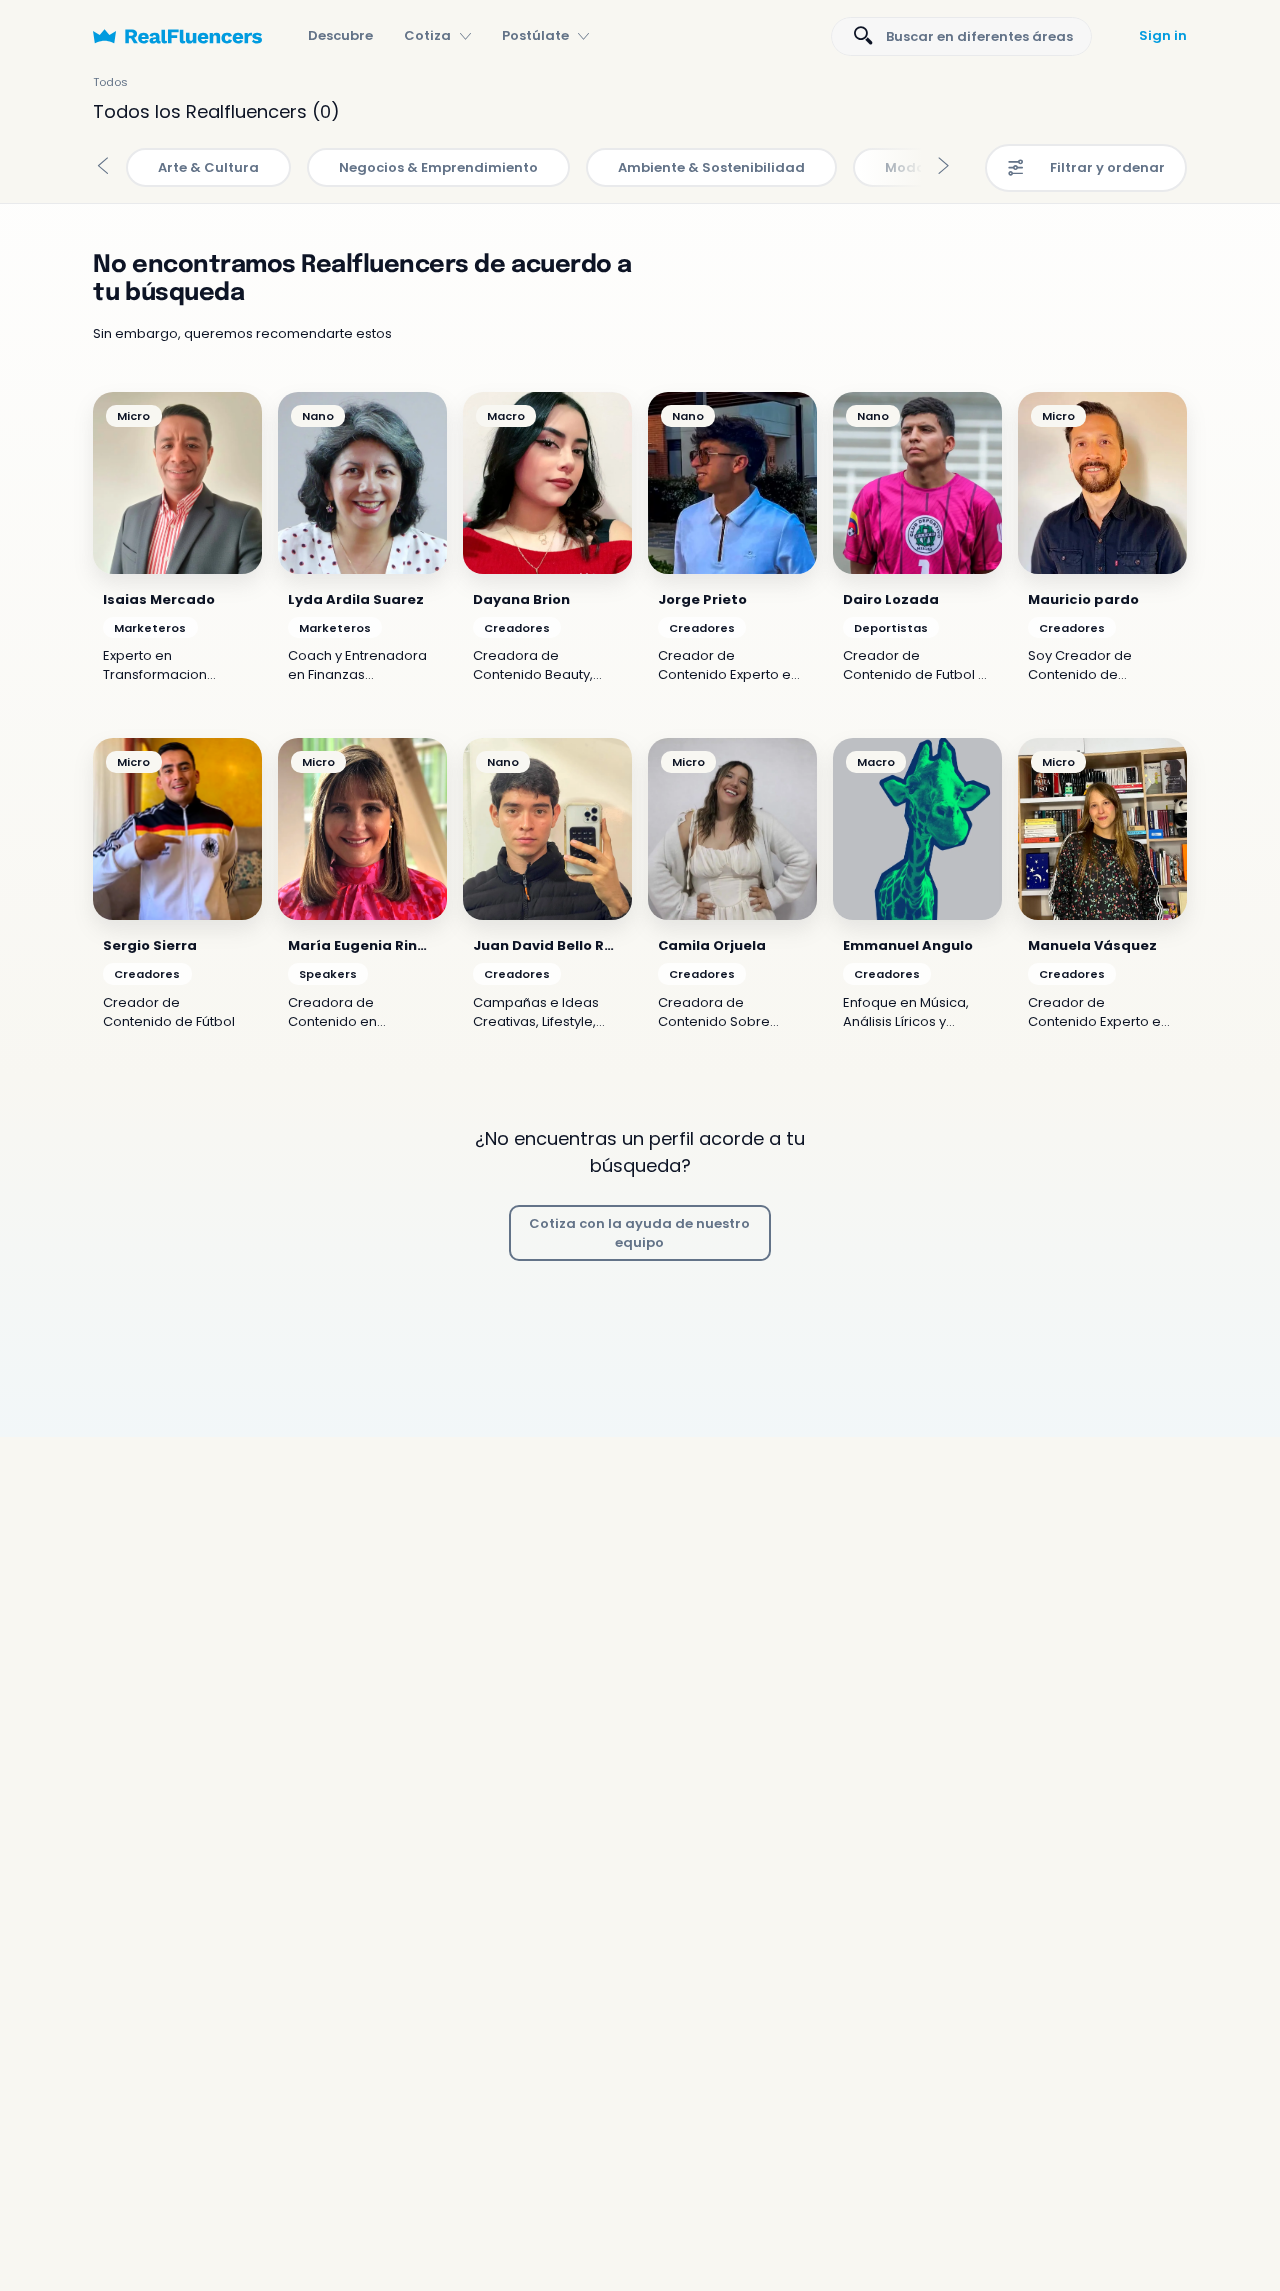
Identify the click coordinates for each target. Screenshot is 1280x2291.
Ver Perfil (178, 482)
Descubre (340, 35)
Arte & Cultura (208, 167)
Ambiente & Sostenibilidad (711, 167)
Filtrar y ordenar (1107, 167)
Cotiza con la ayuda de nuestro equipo (639, 1233)
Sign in (1163, 35)
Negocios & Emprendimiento (438, 167)
